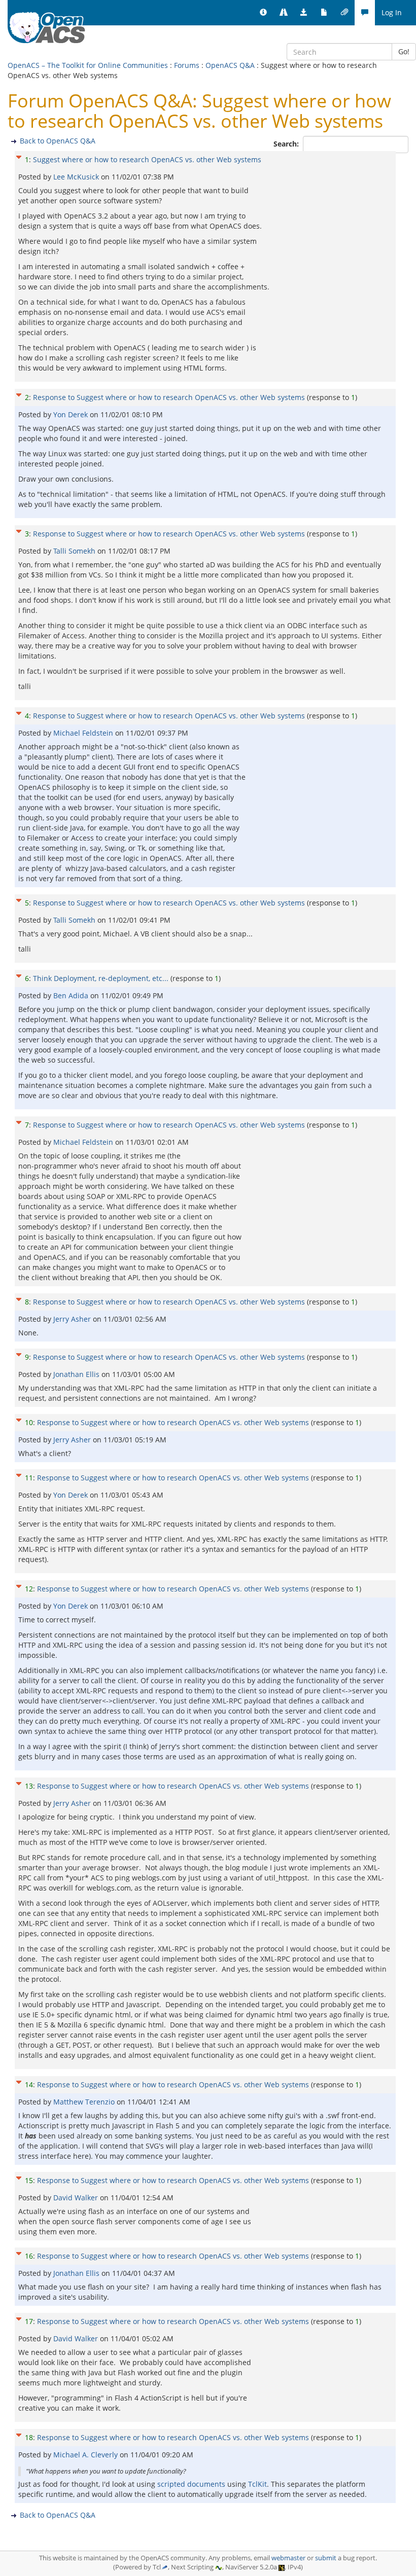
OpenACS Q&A (230, 65)
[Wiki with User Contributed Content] (344, 13)
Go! (404, 51)
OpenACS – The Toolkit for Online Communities (88, 65)
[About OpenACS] (263, 13)
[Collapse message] (19, 156)
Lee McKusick (77, 177)
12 (29, 1589)
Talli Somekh (75, 551)
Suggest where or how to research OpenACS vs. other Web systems (147, 159)
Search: (287, 144)
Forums (187, 65)
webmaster (288, 2558)
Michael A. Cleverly (86, 2455)
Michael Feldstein (84, 733)
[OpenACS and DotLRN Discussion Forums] (365, 13)
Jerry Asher (73, 1319)
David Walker (77, 2198)
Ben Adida (72, 995)
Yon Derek (72, 414)
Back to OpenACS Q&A (58, 141)
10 (29, 1422)
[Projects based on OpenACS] (284, 13)
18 (29, 2437)
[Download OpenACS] (304, 13)
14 (29, 2084)
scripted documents (191, 2484)
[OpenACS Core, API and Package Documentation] (324, 13)
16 (29, 2256)
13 (29, 1786)
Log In (392, 12)
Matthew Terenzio (85, 2102)
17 (29, 2321)
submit (326, 2558)
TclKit (257, 2484)
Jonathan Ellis (77, 1374)
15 (29, 2180)
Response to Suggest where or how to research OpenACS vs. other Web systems (169, 397)
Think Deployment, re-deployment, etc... (101, 978)
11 (29, 1478)
